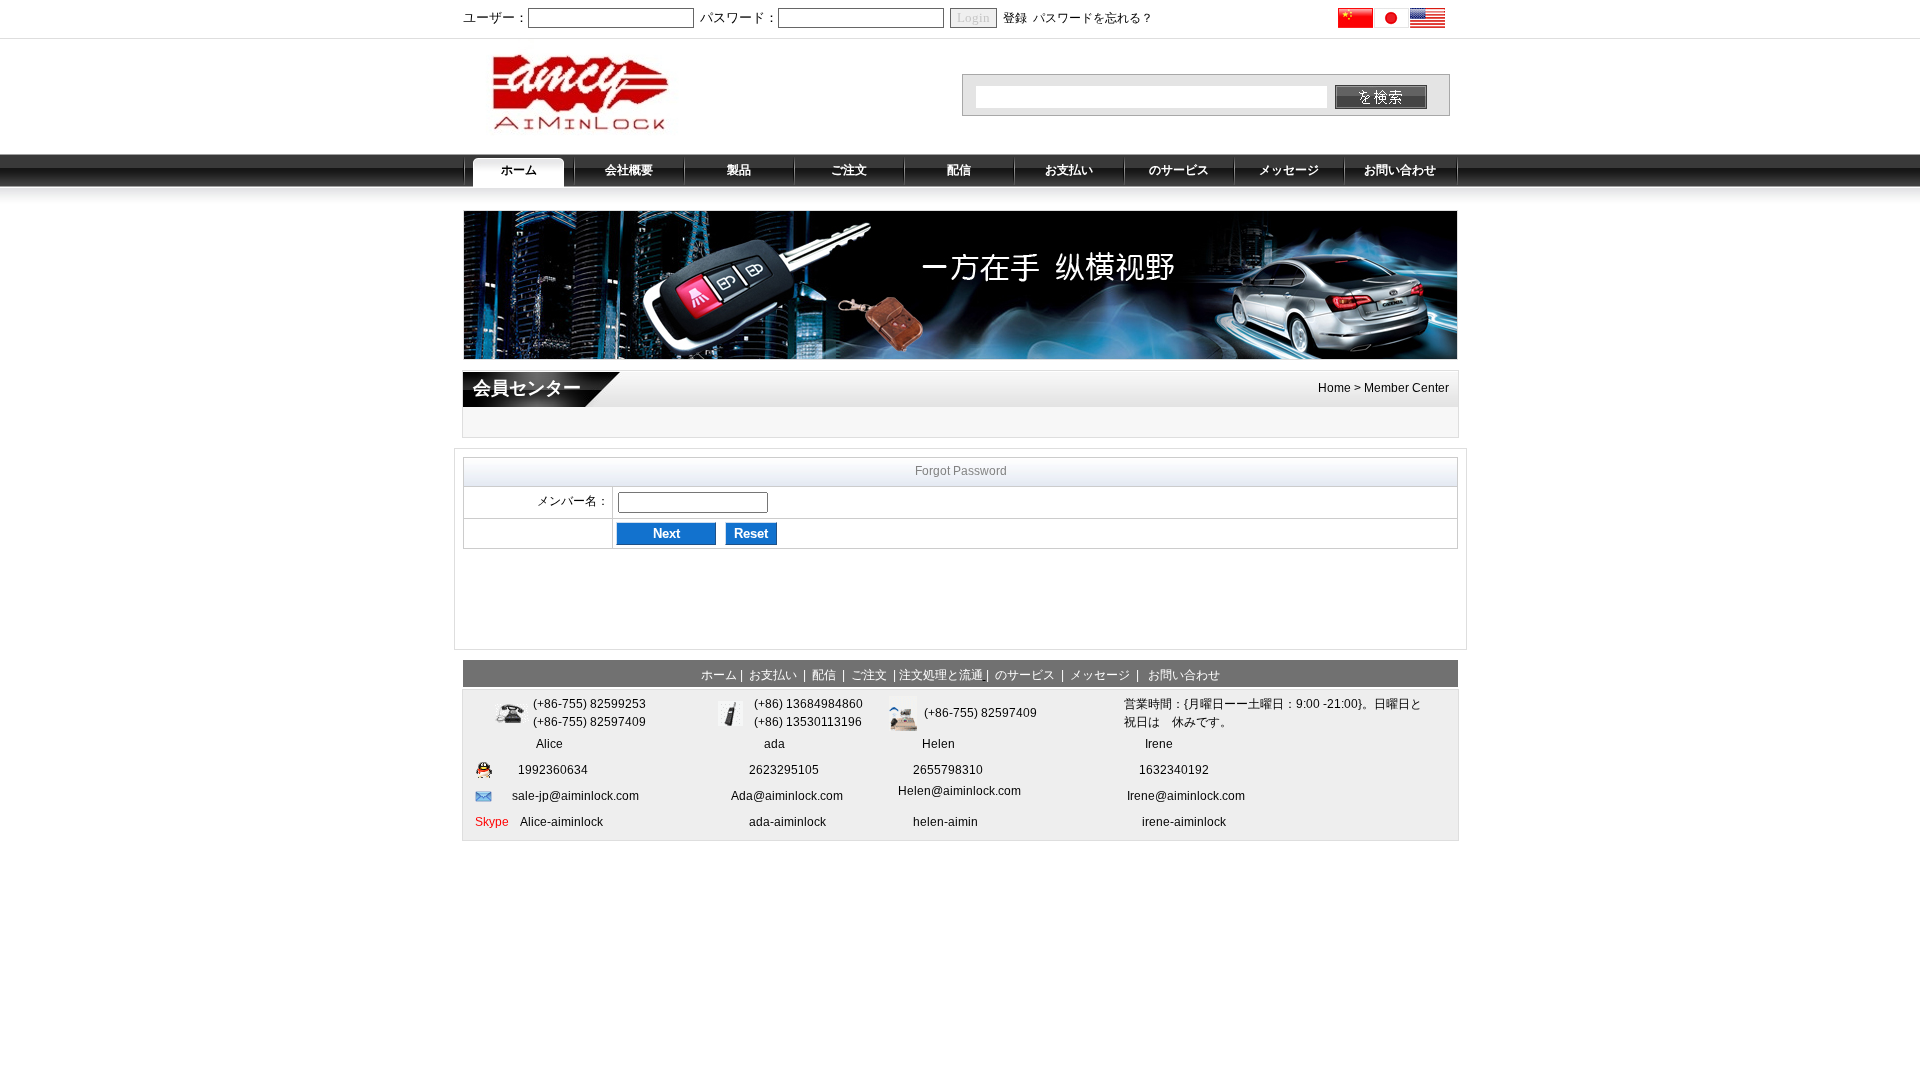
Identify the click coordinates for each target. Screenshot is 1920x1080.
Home (1334, 388)
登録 (1015, 18)
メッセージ (1289, 170)
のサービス (1179, 170)
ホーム (519, 170)
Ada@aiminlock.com (787, 796)
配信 (959, 170)
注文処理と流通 (941, 675)
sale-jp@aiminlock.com (575, 796)
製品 (739, 170)
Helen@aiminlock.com (959, 791)
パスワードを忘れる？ (1093, 18)
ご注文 (849, 170)
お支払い (1069, 170)
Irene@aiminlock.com (1186, 796)
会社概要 (629, 170)
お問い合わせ (1400, 170)
